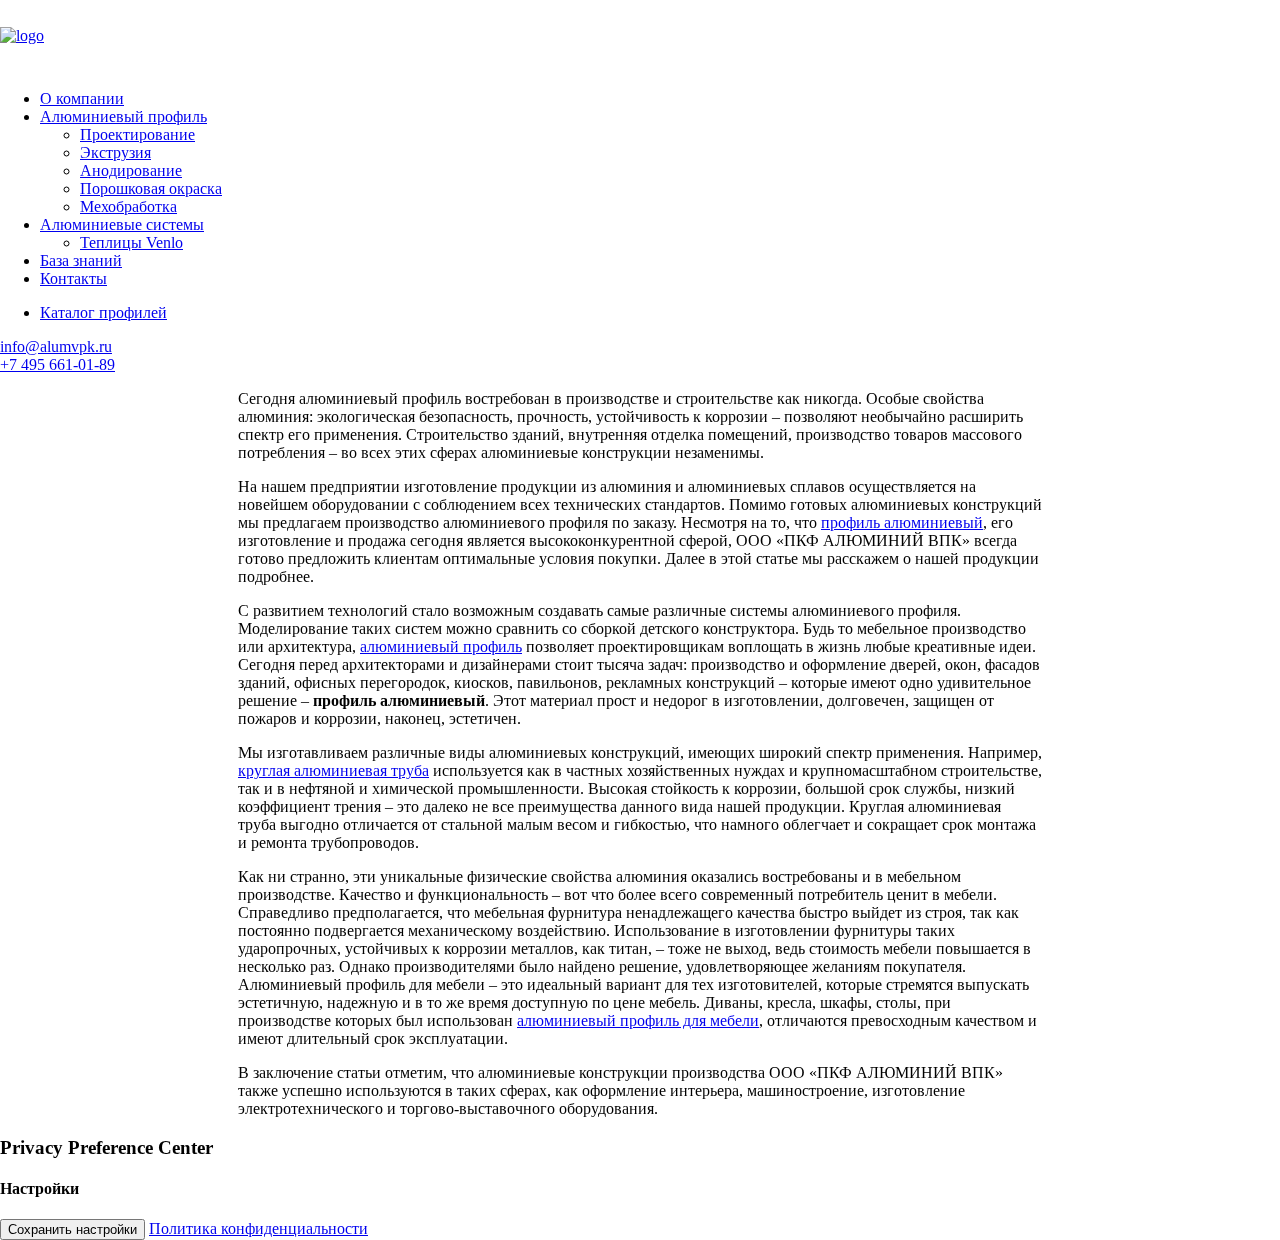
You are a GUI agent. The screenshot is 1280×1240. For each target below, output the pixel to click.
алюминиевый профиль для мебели (638, 1020)
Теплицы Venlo (131, 242)
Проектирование (137, 134)
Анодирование (131, 170)
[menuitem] (660, 99)
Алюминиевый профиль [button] (123, 116)
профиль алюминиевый (902, 522)
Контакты (73, 278)
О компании (82, 98)
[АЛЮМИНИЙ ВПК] (640, 37)
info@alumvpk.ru (56, 346)
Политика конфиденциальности (258, 1228)
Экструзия (115, 152)
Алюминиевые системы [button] (122, 224)
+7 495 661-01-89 (57, 364)
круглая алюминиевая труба (333, 770)
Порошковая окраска (151, 188)
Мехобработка (128, 206)
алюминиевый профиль (441, 646)
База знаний (81, 260)
